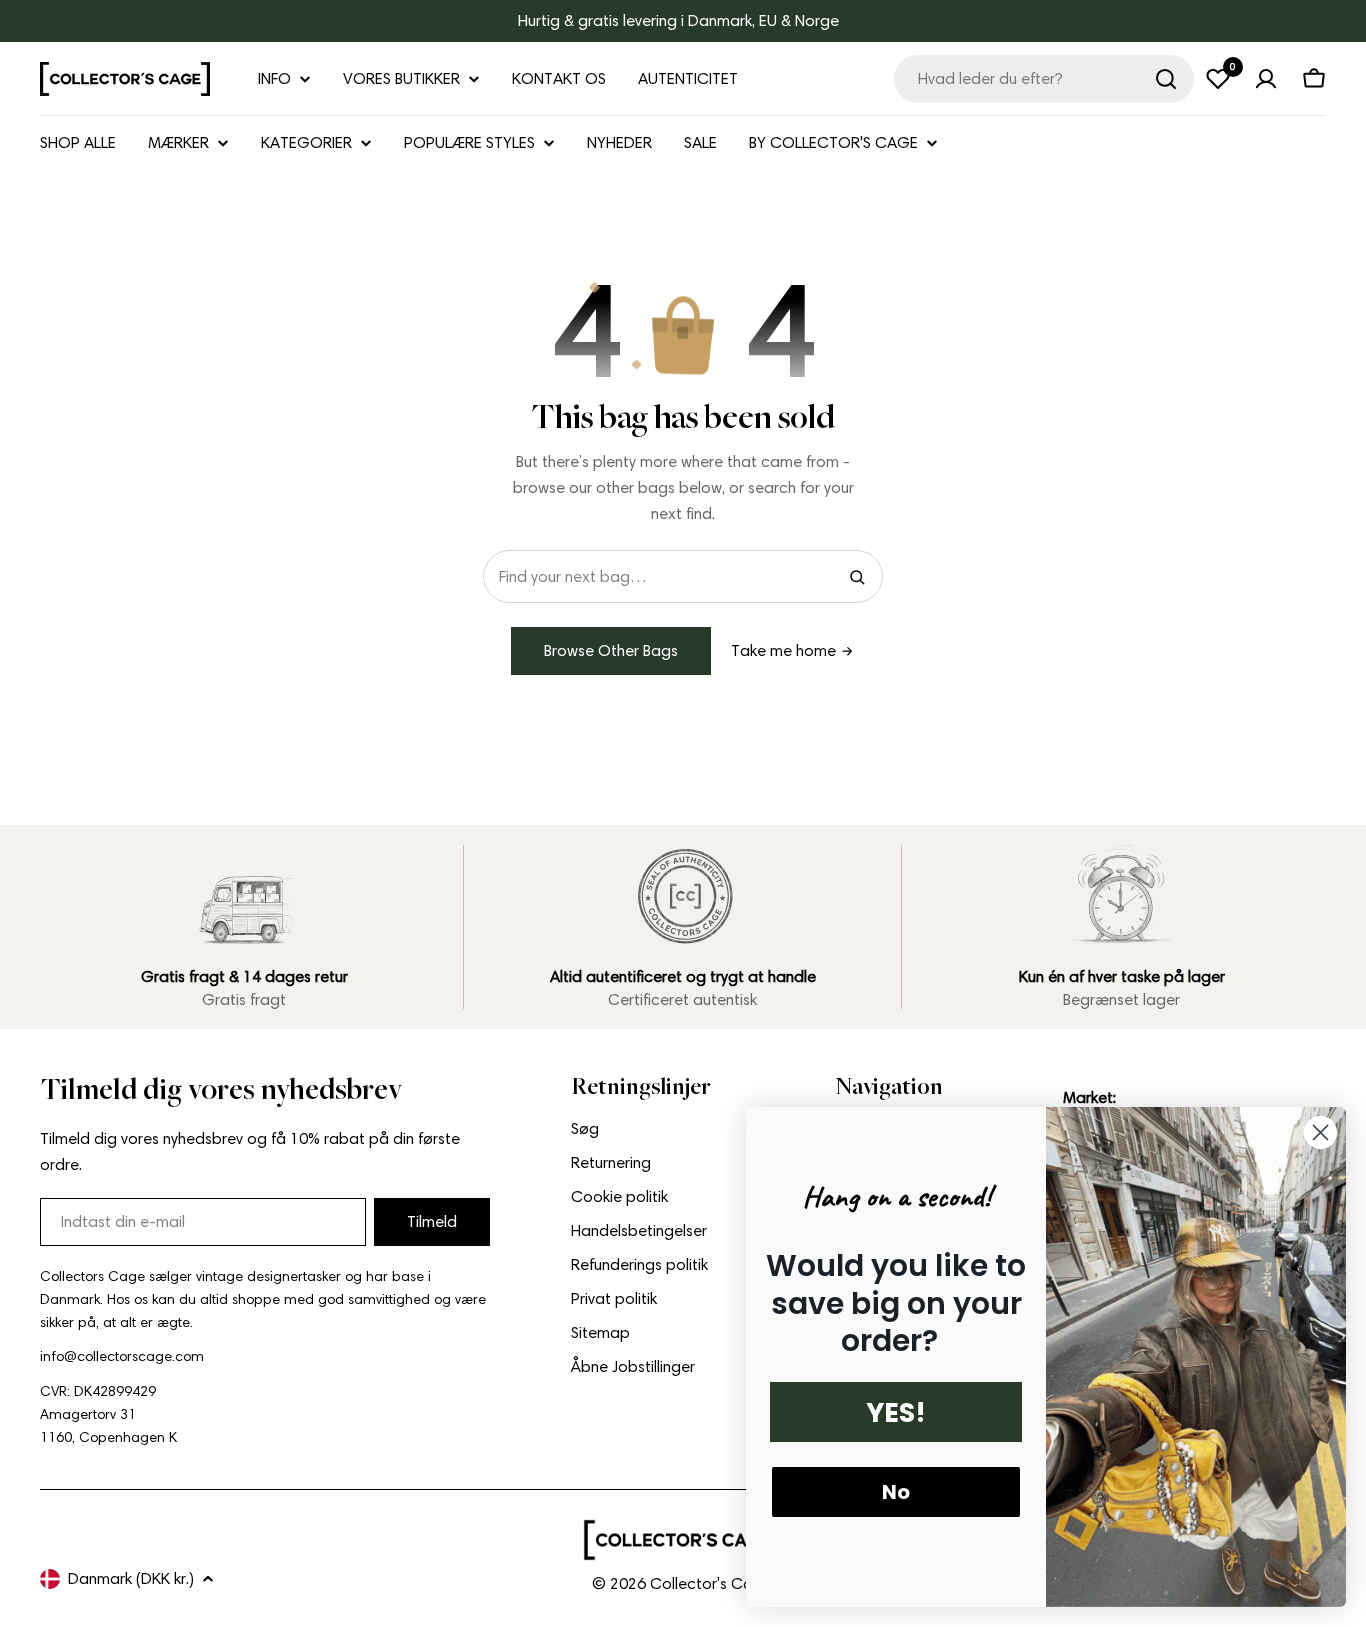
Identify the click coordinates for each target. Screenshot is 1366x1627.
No (896, 1492)
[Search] (857, 577)
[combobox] (1044, 79)
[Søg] (1166, 79)
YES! (896, 1412)
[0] (1218, 79)
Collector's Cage (711, 1583)
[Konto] (1266, 79)
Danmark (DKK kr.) (131, 1578)
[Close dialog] (1320, 1132)
